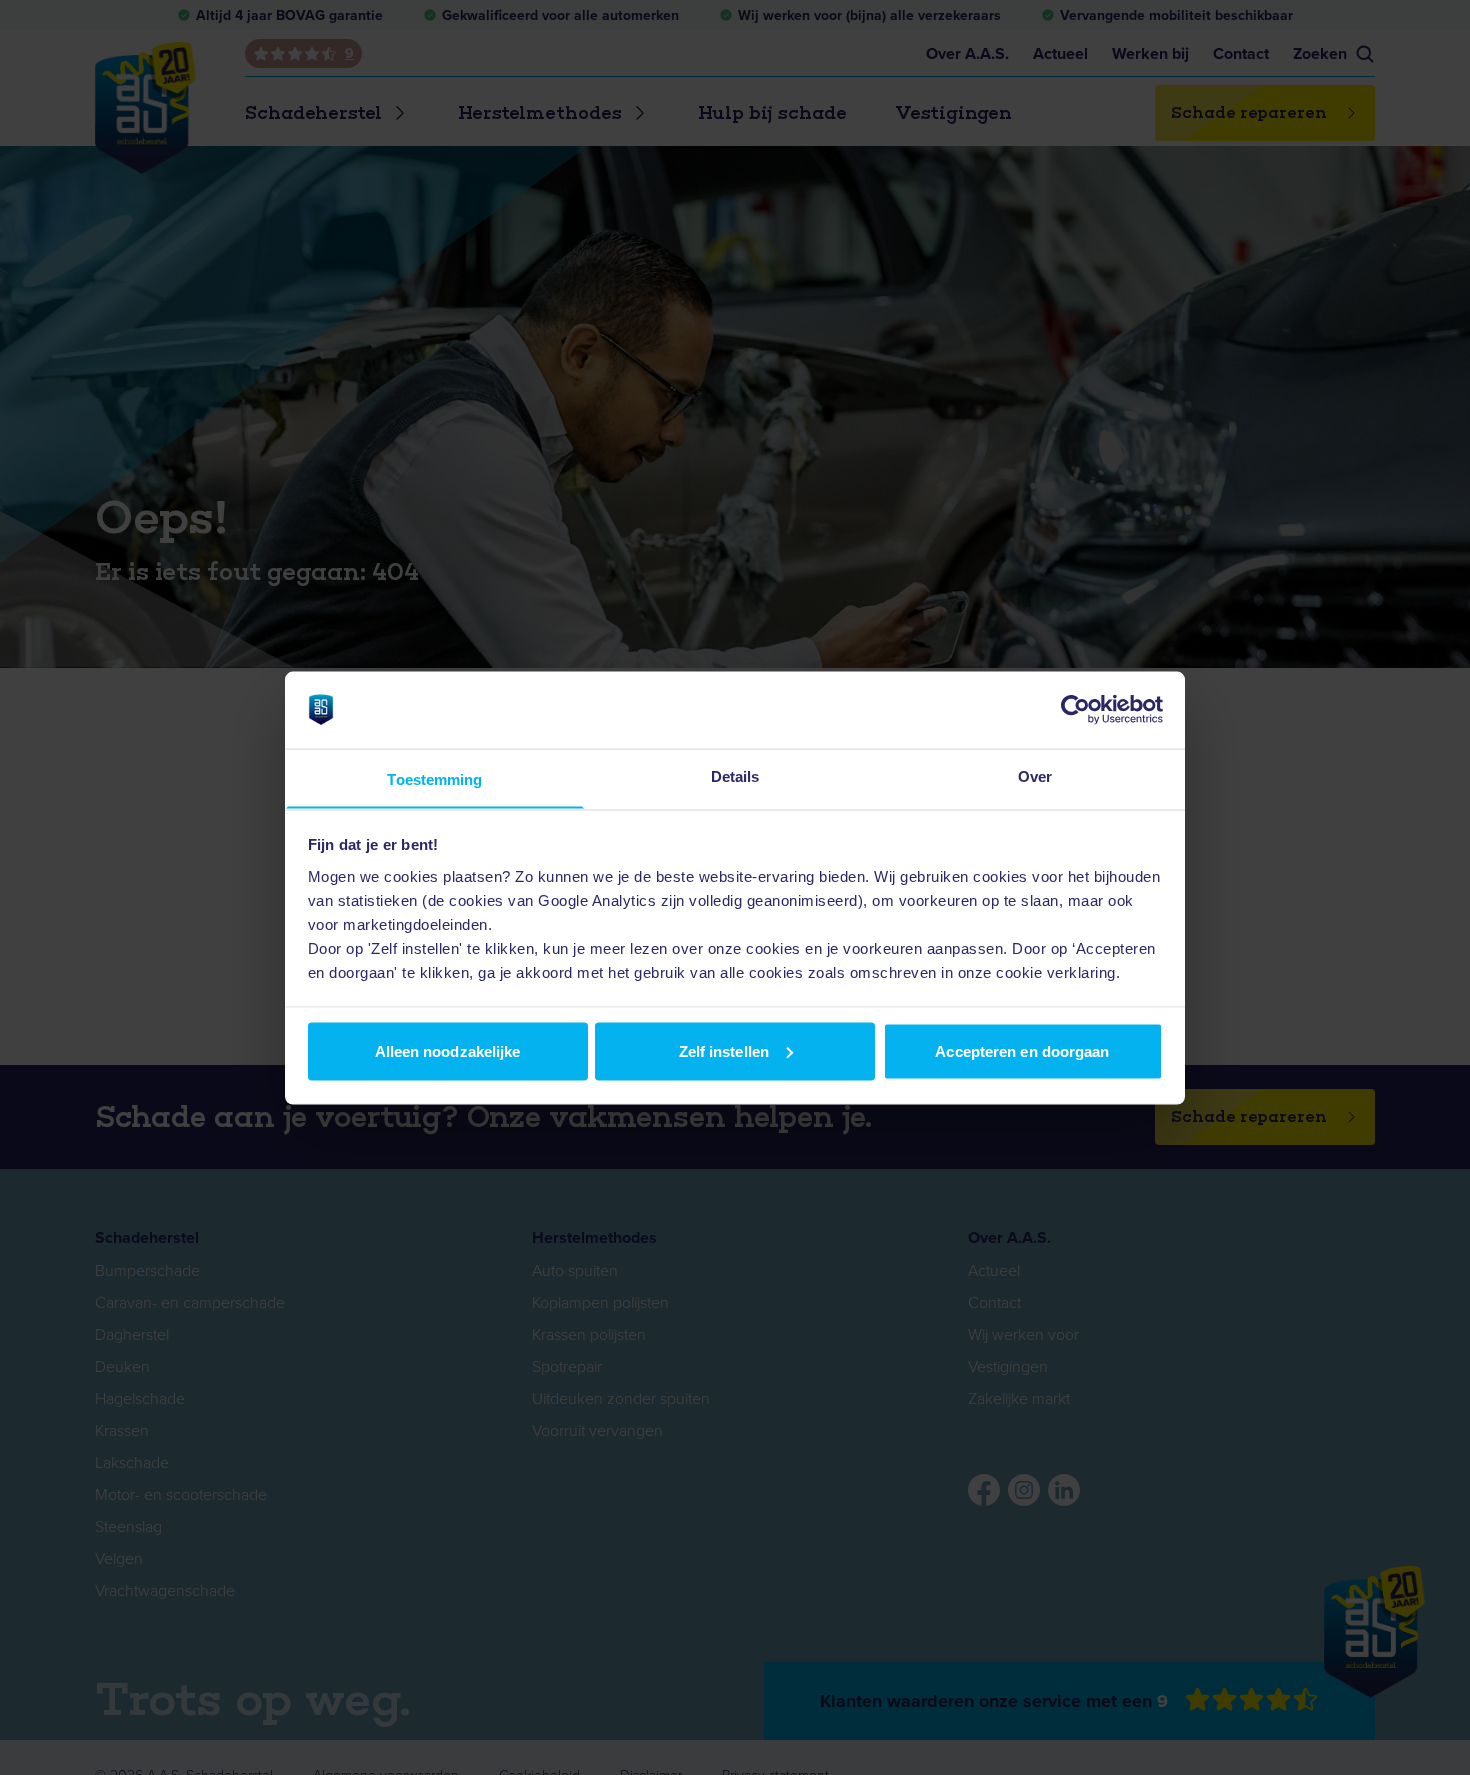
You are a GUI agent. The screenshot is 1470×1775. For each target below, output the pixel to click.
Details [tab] (735, 775)
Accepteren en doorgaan (1022, 1050)
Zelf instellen (724, 1050)
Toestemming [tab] (434, 778)
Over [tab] (1035, 775)
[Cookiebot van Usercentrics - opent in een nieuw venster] (1075, 709)
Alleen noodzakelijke (448, 1050)
